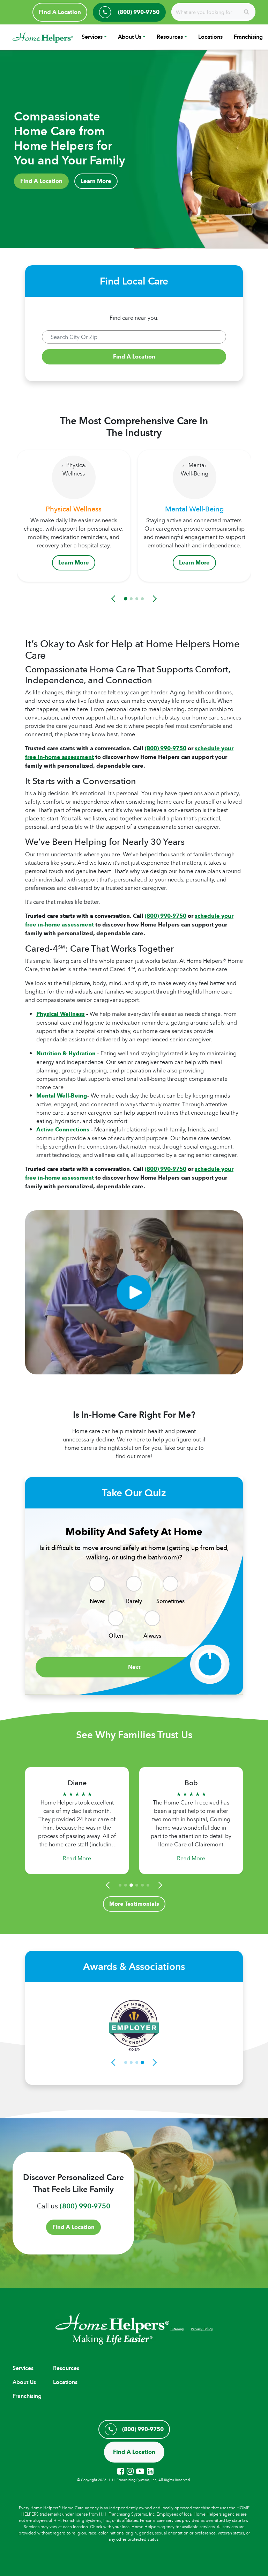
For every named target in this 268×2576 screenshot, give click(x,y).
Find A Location (60, 12)
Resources (170, 37)
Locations (210, 37)
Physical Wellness (61, 1014)
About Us (130, 37)
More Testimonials (134, 1904)
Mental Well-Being (62, 1096)
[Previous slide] (114, 599)
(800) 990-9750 (166, 748)
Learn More (96, 181)
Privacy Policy (202, 2329)
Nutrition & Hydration (66, 1053)
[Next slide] (154, 599)
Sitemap (177, 2329)
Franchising (248, 37)
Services (92, 37)
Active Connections (63, 1130)
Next (134, 1667)
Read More (83, 1858)
